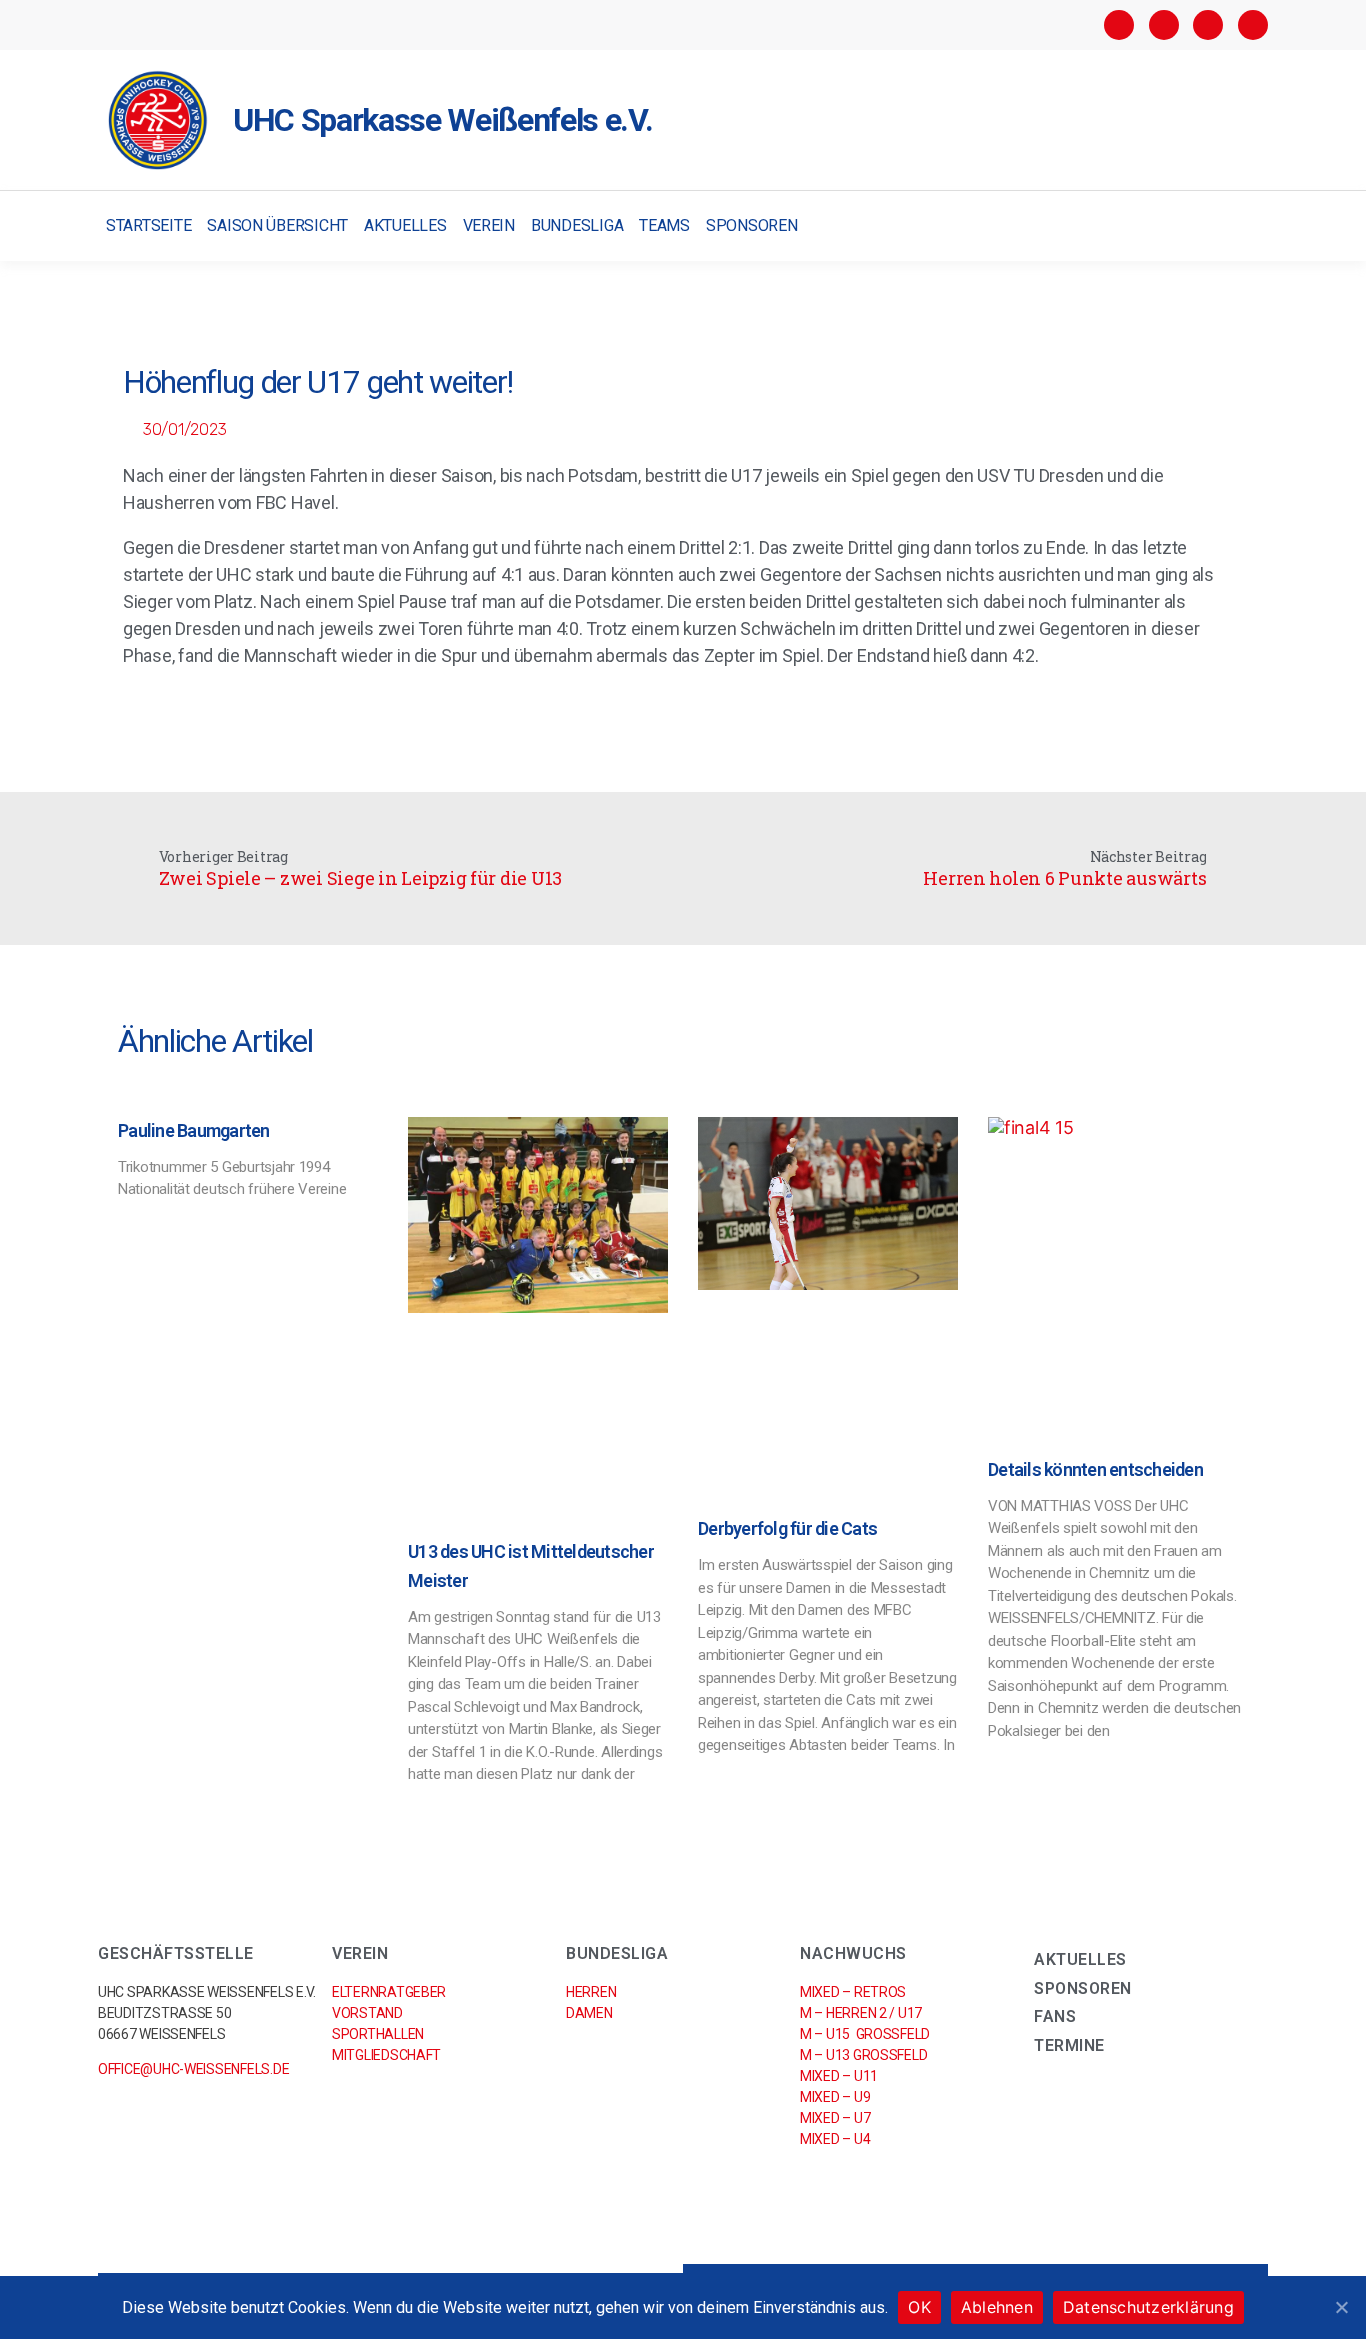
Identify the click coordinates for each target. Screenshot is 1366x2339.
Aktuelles (405, 225)
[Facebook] (1119, 25)
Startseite (148, 225)
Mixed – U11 (839, 2076)
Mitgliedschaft (386, 2055)
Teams (664, 225)
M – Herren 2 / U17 (861, 2013)
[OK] (1341, 2307)
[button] (1250, 226)
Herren (591, 1992)
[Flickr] (1208, 25)
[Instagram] (1164, 25)
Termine (1069, 2045)
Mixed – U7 (835, 2118)
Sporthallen (378, 2034)
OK (919, 2307)
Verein (489, 225)
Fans (1055, 2016)
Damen (589, 2013)
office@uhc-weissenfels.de (193, 2069)
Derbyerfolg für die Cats (787, 1528)
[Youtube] (1253, 25)
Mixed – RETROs (853, 1992)
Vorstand (367, 2013)
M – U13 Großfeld (863, 2055)
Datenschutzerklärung (1148, 2307)
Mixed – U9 (835, 2097)
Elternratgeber (389, 1992)
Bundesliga (577, 225)
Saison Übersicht (277, 225)
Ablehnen (997, 2307)
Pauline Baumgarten (194, 1130)
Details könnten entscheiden (1095, 1469)
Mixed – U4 (835, 2139)
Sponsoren (752, 225)
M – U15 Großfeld (865, 2034)
